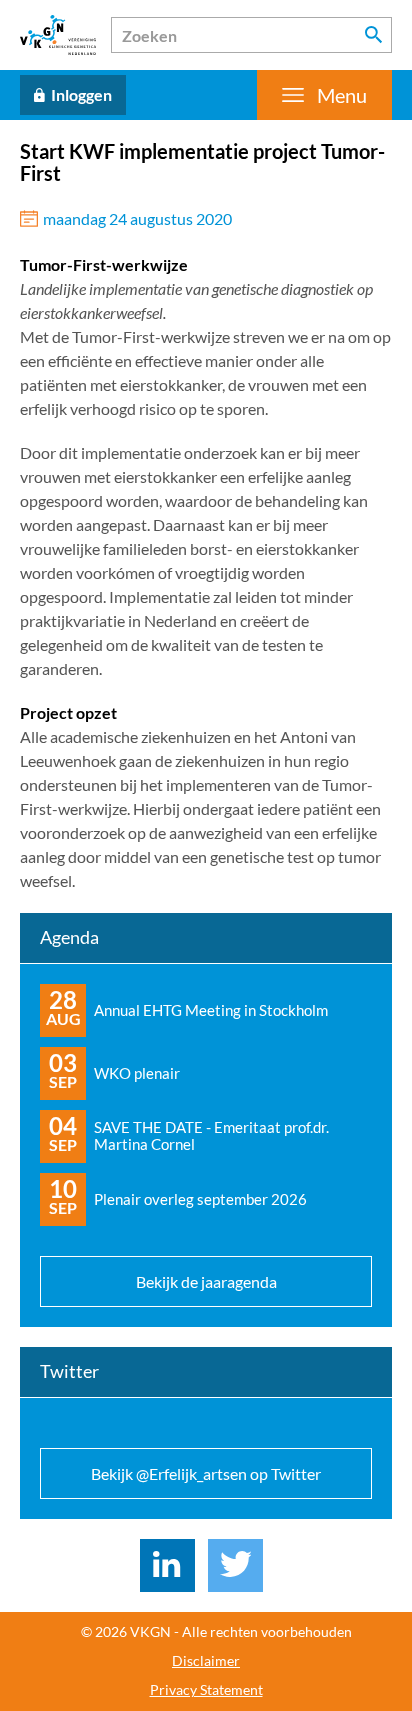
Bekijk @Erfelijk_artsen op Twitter (206, 1473)
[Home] (58, 35)
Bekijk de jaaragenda (206, 1281)
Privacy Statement (206, 1690)
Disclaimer (206, 1661)
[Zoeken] (374, 35)
